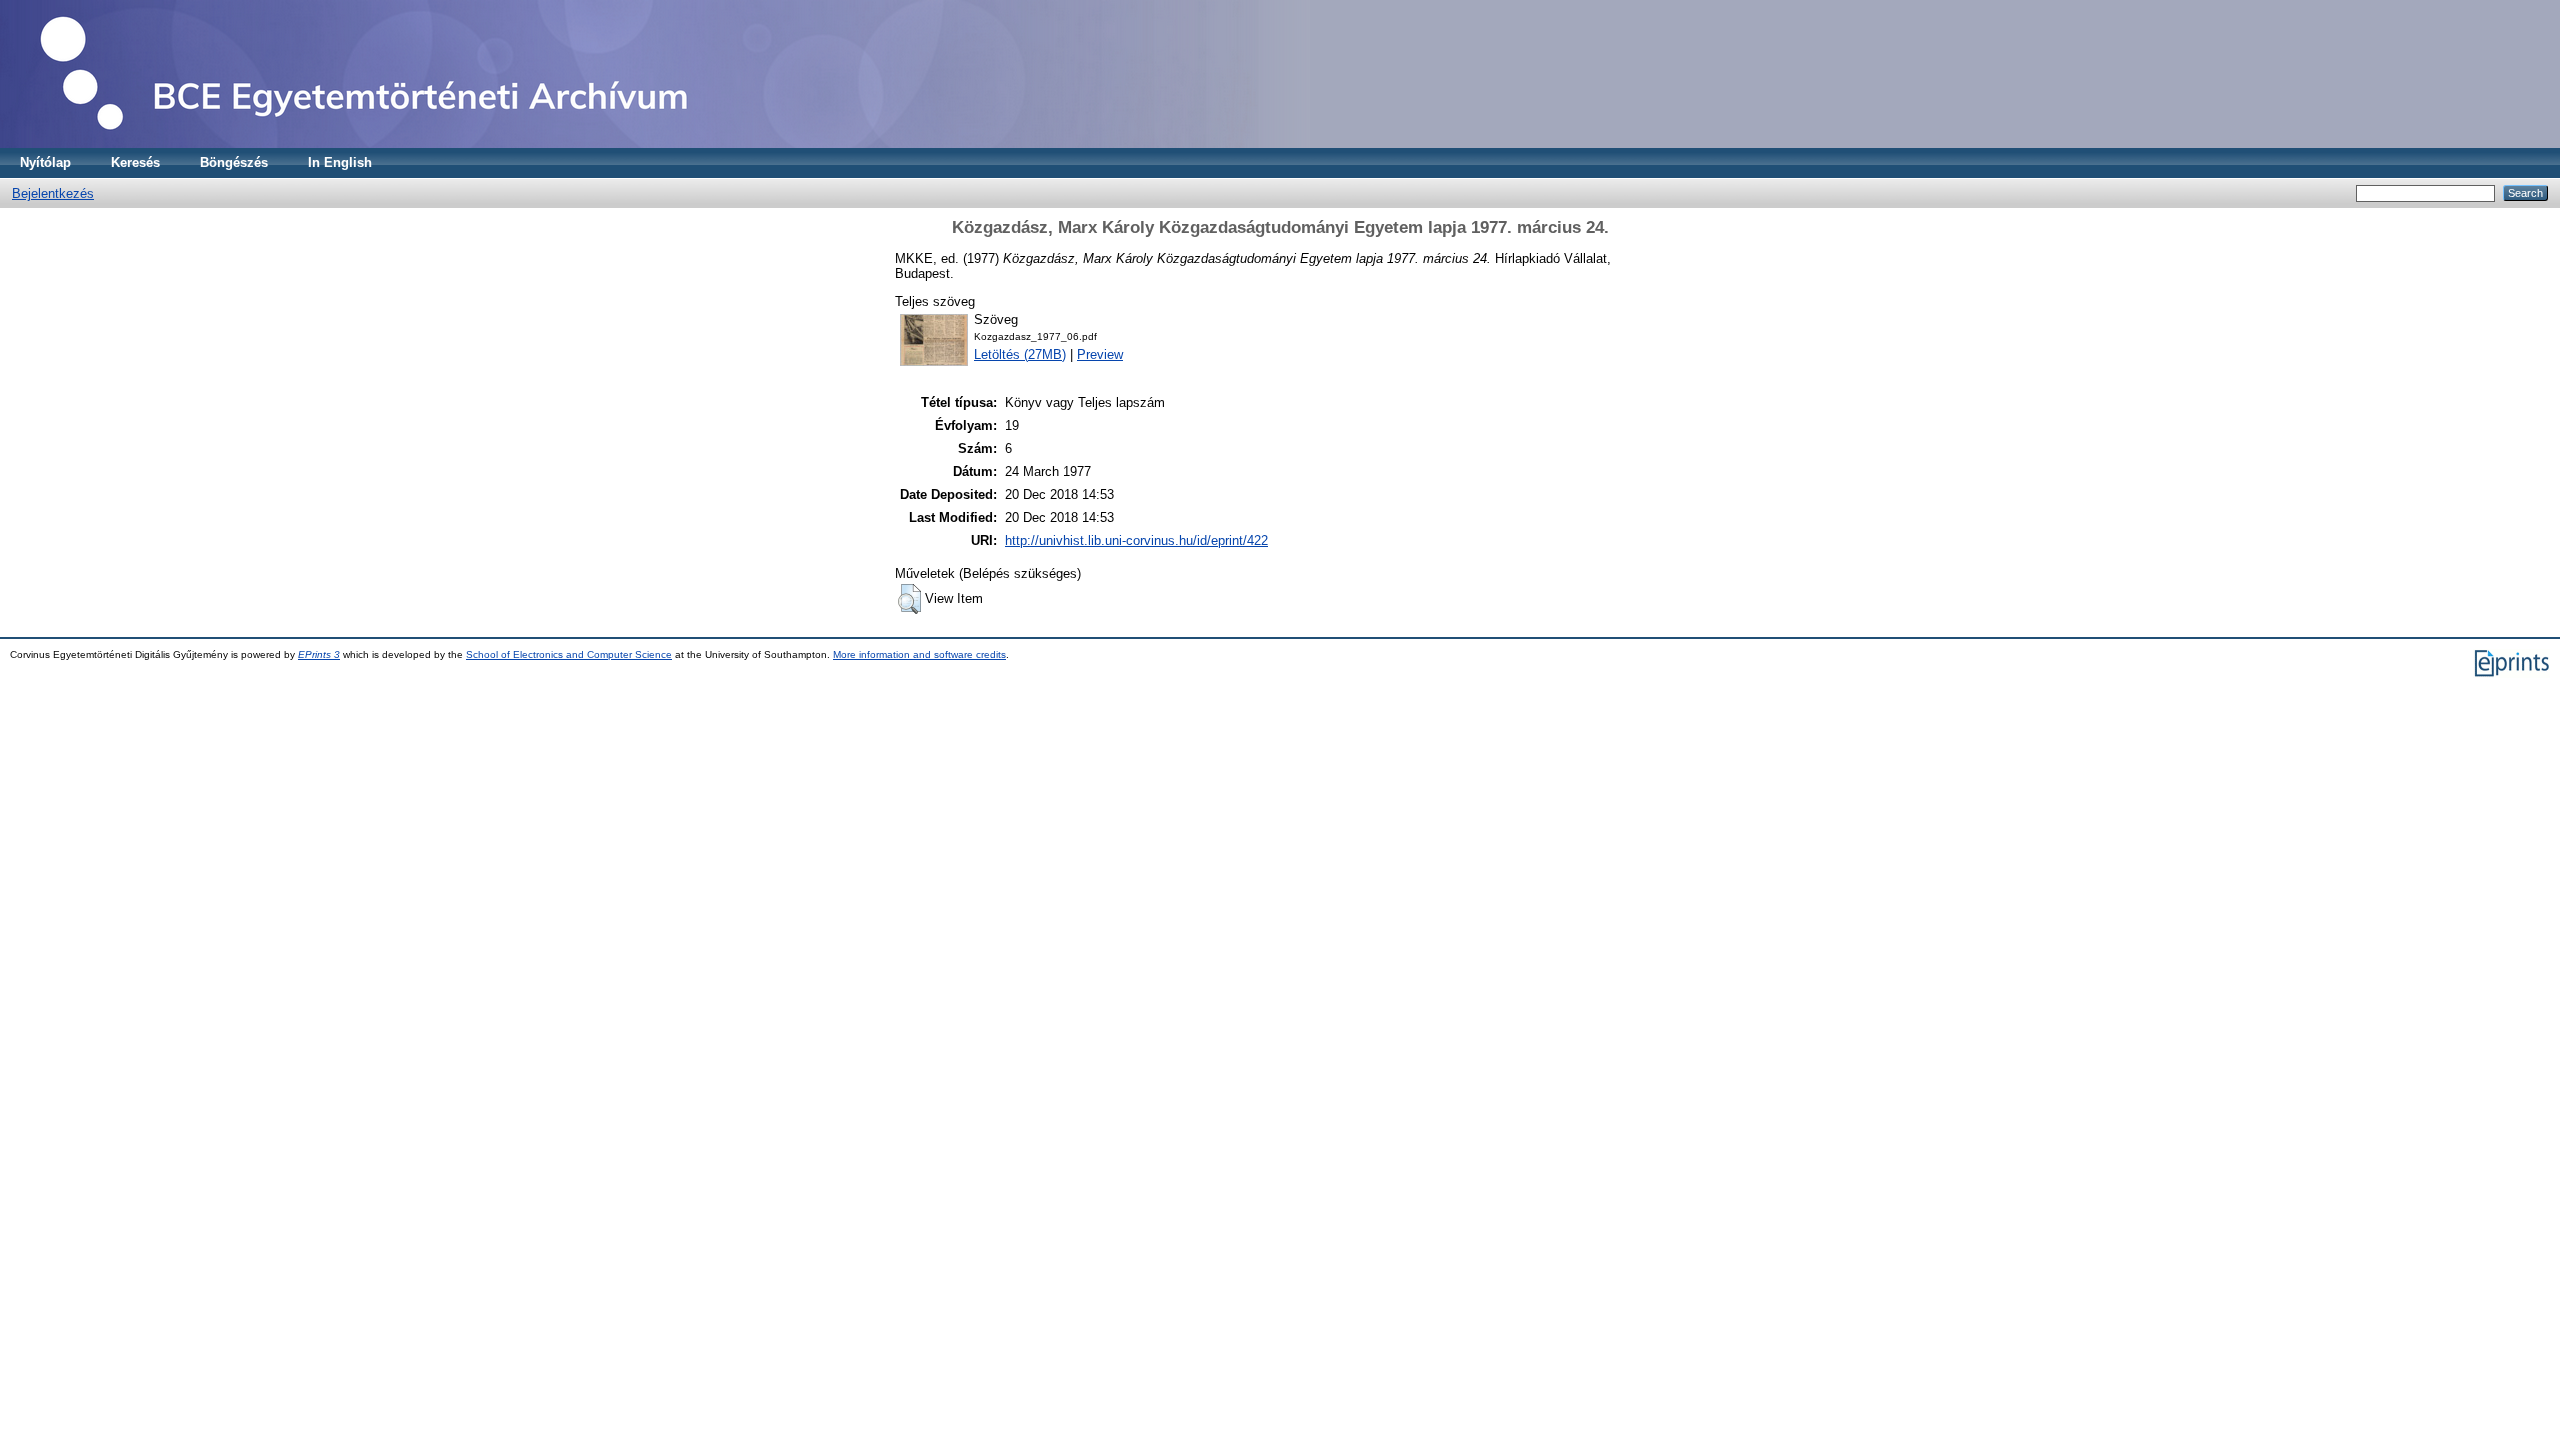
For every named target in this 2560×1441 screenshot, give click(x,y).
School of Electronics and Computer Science (569, 654)
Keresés (135, 162)
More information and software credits (919, 654)
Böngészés (234, 162)
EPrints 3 (319, 654)
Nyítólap (45, 162)
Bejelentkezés (53, 193)
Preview (1100, 354)
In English (340, 162)
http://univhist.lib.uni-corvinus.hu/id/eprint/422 (1136, 540)
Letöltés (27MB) (1020, 354)
